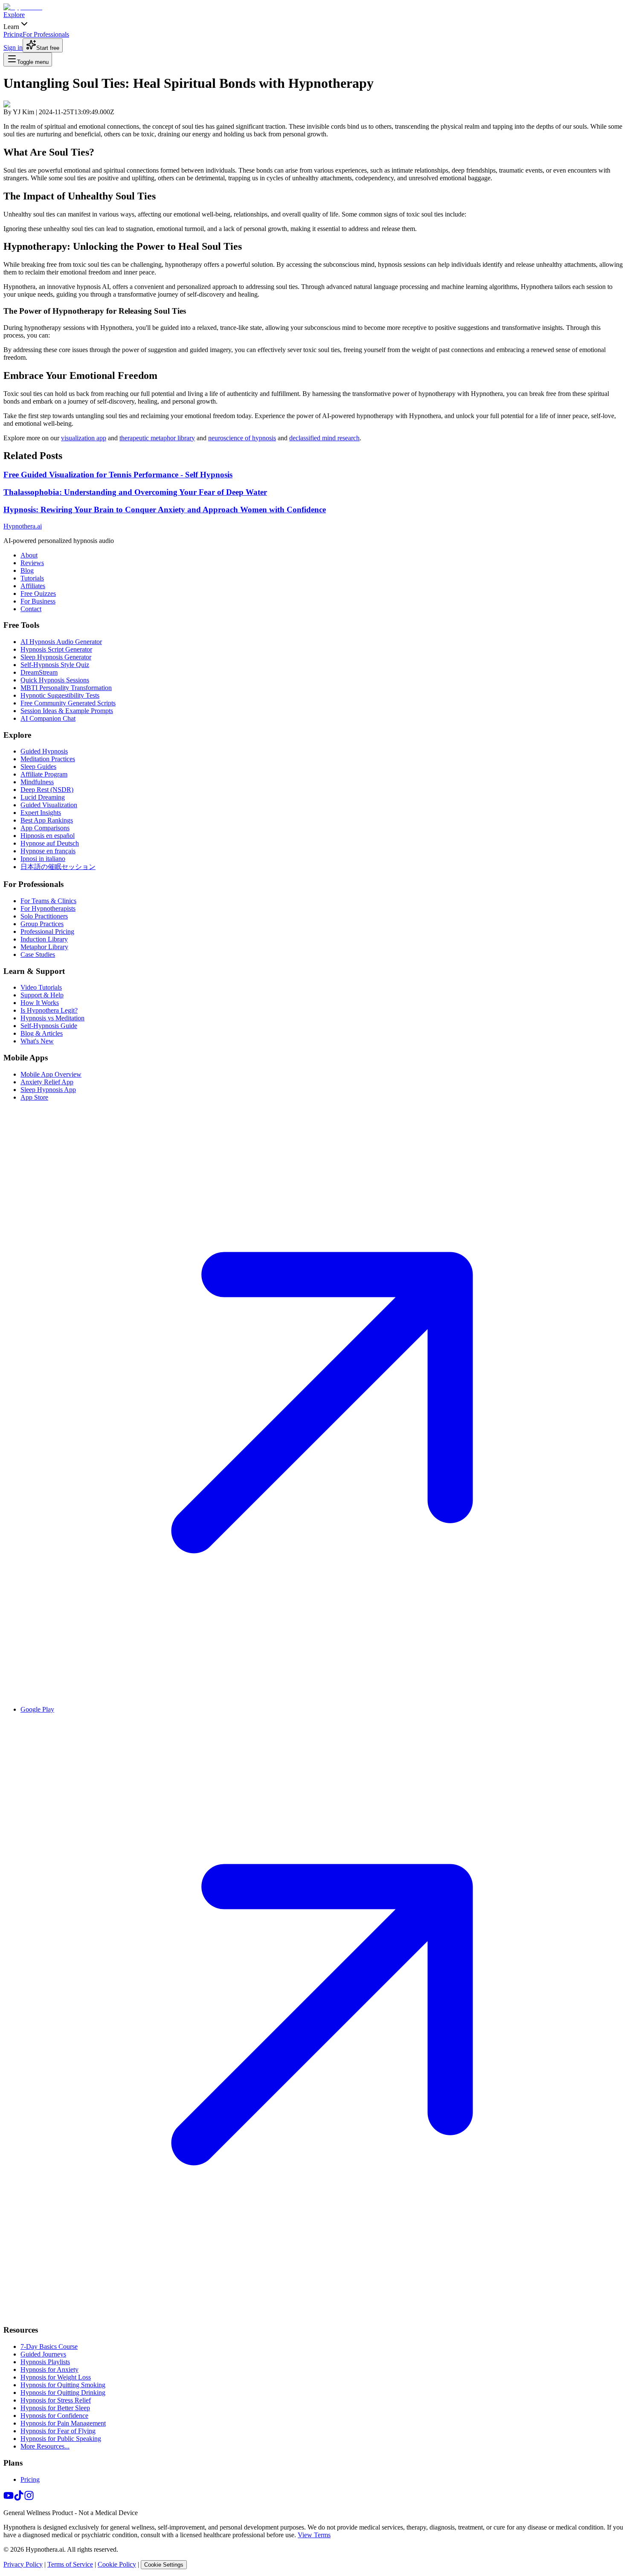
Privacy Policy (23, 2564)
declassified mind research (324, 438)
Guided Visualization (49, 805)
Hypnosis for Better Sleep (55, 2408)
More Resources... (45, 2446)
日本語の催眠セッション (58, 867)
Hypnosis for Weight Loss (56, 2377)
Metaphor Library (44, 947)
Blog (27, 570)
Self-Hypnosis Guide (49, 1026)
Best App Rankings (47, 820)
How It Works (40, 1003)
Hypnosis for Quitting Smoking (63, 2385)
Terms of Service (70, 2564)
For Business (38, 601)
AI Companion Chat (48, 718)
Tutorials (32, 578)
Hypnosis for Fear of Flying (58, 2431)
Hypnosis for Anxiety (49, 2370)
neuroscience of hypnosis (242, 438)
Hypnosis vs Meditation (52, 1018)
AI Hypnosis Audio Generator (61, 642)
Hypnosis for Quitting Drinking (63, 2393)
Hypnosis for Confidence (54, 2416)
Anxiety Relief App (47, 1082)
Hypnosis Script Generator (56, 649)
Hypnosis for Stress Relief (56, 2400)
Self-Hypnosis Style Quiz (55, 665)
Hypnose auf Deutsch (50, 843)
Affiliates (33, 586)
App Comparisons (45, 828)
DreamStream (39, 672)
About (29, 555)
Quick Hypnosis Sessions (55, 680)
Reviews (32, 563)
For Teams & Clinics (48, 901)
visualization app (84, 438)
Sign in (13, 48)
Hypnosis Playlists (45, 2362)
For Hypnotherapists (48, 908)
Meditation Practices (48, 759)
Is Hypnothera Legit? (49, 1010)
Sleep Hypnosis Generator (56, 657)
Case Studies (38, 954)
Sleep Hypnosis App (48, 1090)
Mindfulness (37, 782)
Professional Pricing (47, 931)
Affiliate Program (44, 774)
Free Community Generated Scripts (68, 703)
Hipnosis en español (48, 836)
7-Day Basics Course (49, 2346)
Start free (48, 48)
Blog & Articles (42, 1033)
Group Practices (42, 924)
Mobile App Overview (51, 1074)
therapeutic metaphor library (157, 438)
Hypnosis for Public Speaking (61, 2439)
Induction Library (44, 939)
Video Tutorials (41, 987)
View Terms (314, 2535)
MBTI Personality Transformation (66, 688)
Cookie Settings (164, 2565)
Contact (31, 609)
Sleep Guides (38, 767)
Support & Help (42, 995)
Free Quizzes (38, 593)
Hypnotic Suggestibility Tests (60, 695)
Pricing (30, 2479)
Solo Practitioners (44, 916)
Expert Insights (41, 813)
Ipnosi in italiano (43, 859)
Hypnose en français (48, 851)
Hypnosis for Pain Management (63, 2423)
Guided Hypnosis (44, 751)
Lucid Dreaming (43, 797)
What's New (37, 1041)
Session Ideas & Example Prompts (67, 711)
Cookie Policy (117, 2564)
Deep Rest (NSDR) (47, 790)
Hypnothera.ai (23, 526)
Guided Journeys (43, 2354)
